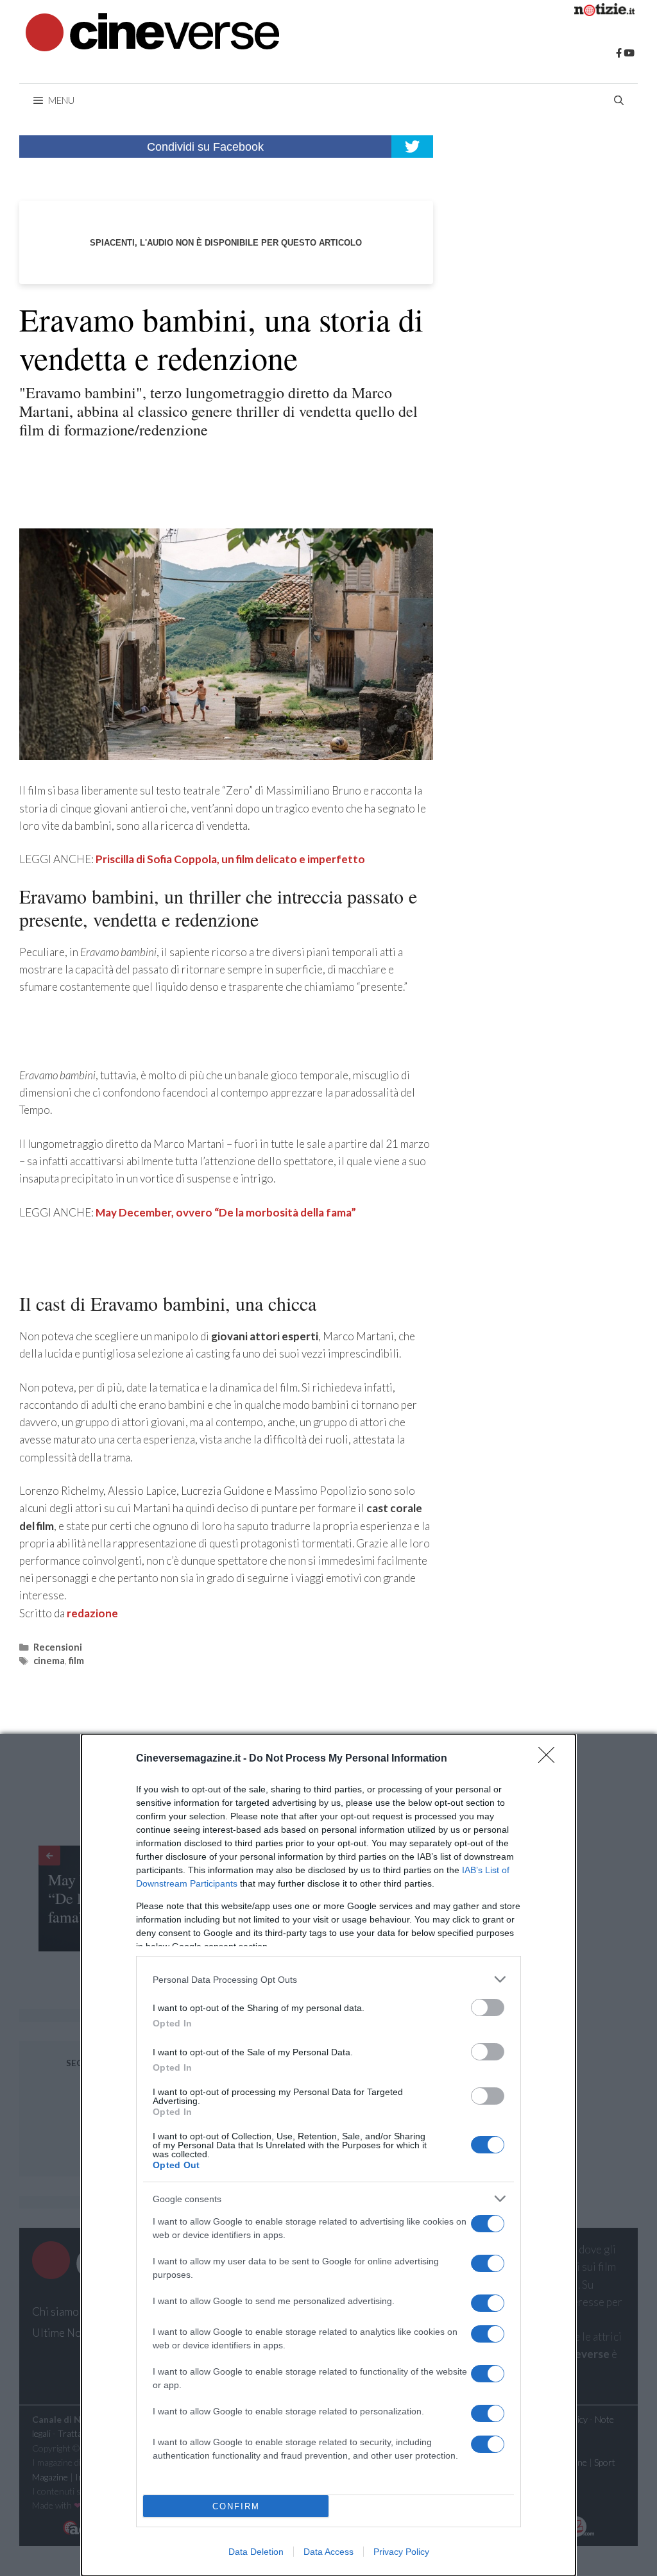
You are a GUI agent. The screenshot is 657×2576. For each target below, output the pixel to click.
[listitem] (328, 1979)
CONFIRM (236, 2506)
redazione (92, 1613)
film (76, 1661)
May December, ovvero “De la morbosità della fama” (226, 1212)
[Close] (550, 1759)
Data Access (328, 2552)
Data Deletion (256, 2552)
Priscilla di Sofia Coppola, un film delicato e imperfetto (230, 859)
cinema (49, 1661)
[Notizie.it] (604, 12)
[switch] (488, 2008)
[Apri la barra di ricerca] (619, 100)
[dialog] (328, 2155)
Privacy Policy (401, 2552)
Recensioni (58, 1647)
